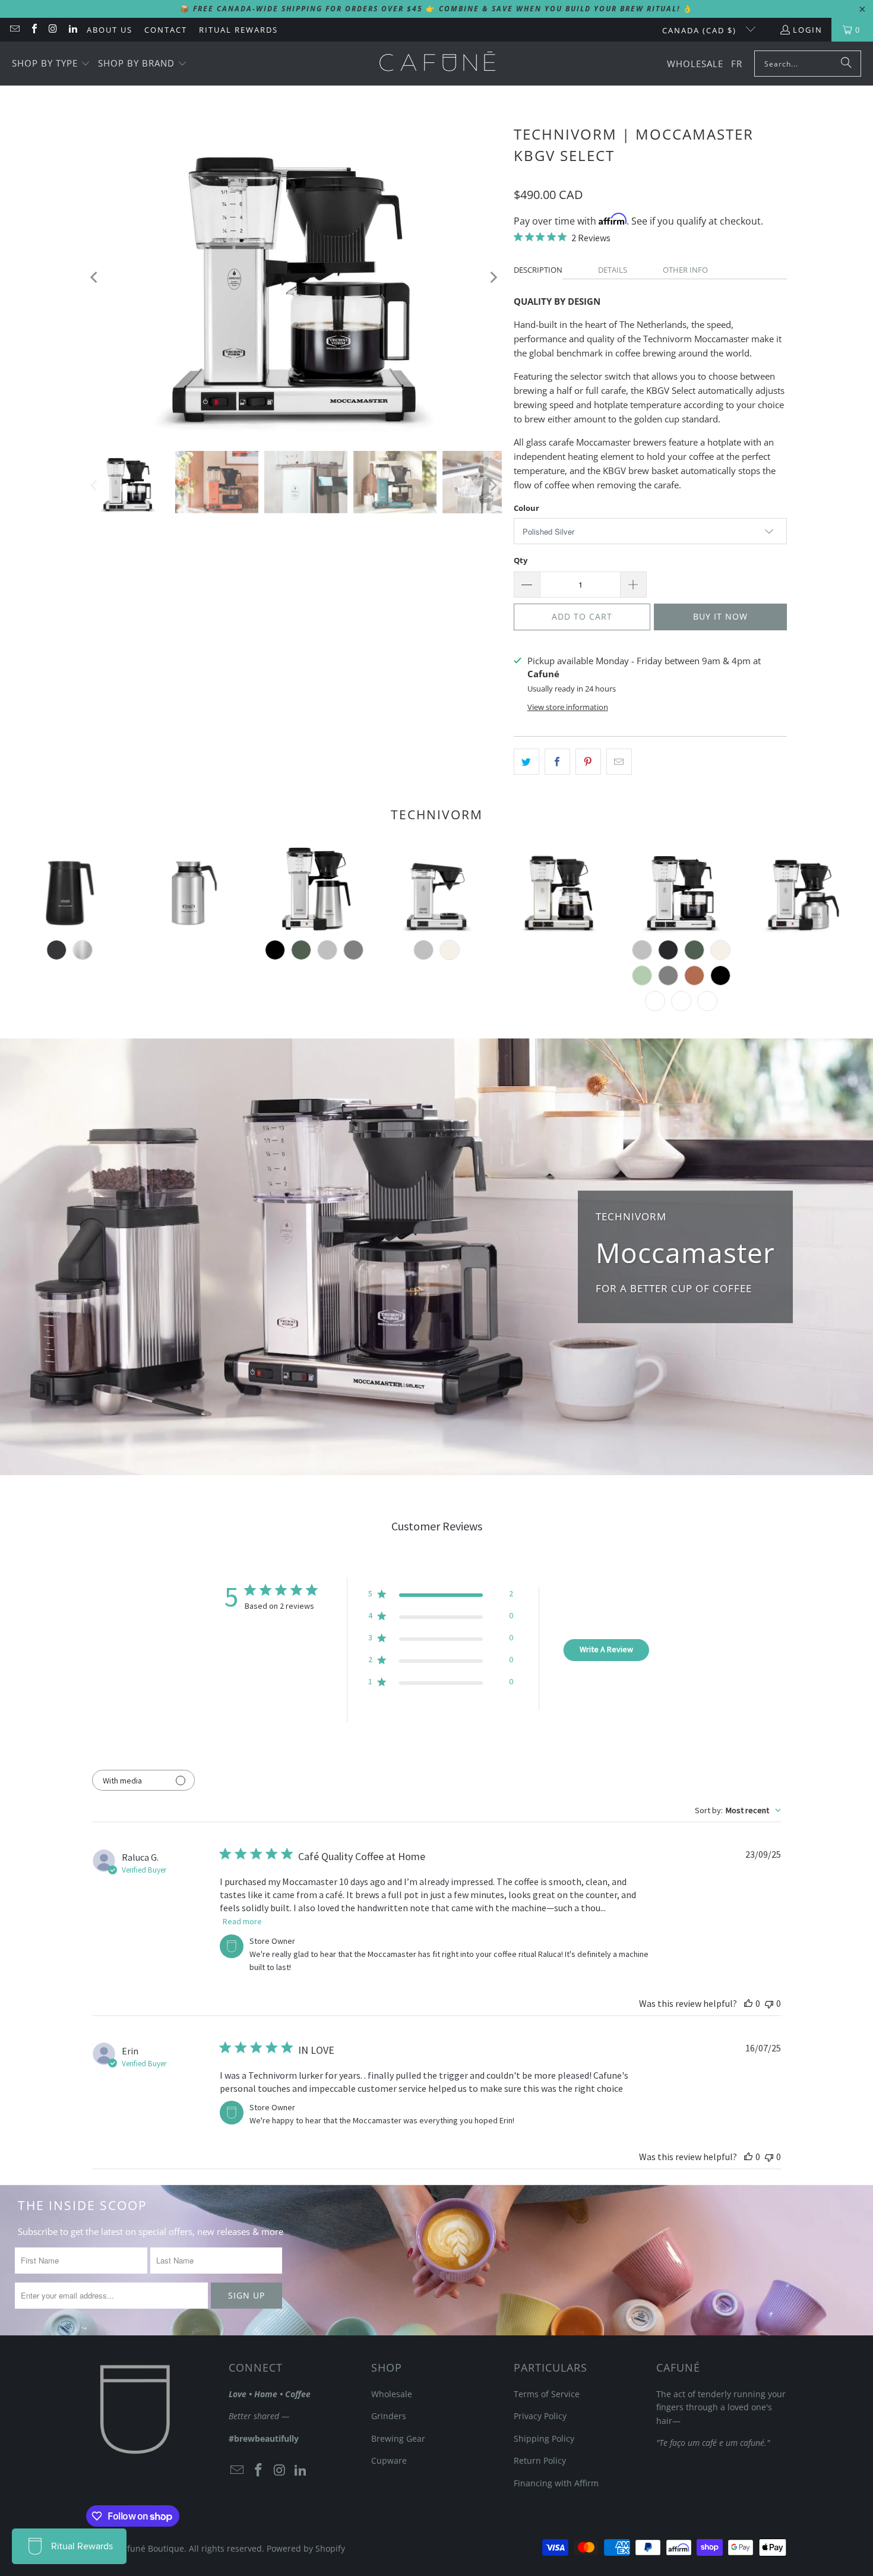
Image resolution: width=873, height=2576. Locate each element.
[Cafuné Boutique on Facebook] (33, 30)
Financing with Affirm (556, 2483)
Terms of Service (547, 2394)
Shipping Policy (544, 2438)
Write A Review (606, 1649)
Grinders (389, 2416)
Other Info (685, 270)
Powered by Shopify (306, 2548)
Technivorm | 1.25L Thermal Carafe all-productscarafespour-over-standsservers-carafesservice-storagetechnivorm (69, 890)
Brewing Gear (398, 2438)
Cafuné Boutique (151, 2548)
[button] (51, 64)
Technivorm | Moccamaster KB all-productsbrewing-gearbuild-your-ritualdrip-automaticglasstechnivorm (559, 890)
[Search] (846, 64)
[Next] (493, 277)
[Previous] (95, 277)
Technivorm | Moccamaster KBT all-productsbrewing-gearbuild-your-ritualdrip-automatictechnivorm (314, 890)
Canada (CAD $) (701, 30)
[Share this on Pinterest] (588, 762)
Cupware (389, 2460)
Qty (521, 560)
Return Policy (540, 2460)
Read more (242, 1921)
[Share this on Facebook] (557, 762)
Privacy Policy (540, 2416)
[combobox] (738, 1810)
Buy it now (720, 616)
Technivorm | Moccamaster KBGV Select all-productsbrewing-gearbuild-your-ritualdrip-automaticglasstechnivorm (681, 890)
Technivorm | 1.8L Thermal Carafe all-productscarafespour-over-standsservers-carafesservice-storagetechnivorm (192, 890)
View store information (568, 707)
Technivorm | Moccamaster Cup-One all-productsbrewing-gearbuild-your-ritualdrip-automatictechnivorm (436, 890)
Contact (166, 30)
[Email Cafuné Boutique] (14, 30)
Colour (526, 508)
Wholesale (392, 2394)
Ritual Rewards (238, 30)
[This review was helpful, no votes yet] (748, 2003)
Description (538, 270)
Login (808, 30)
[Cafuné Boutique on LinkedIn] (72, 30)
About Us (110, 30)
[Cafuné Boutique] (437, 64)
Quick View (559, 932)
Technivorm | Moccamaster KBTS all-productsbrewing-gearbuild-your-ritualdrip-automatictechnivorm (804, 890)
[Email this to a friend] (619, 762)
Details (613, 270)
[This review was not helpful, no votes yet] (769, 2003)
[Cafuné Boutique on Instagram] (53, 30)
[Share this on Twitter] (526, 762)
